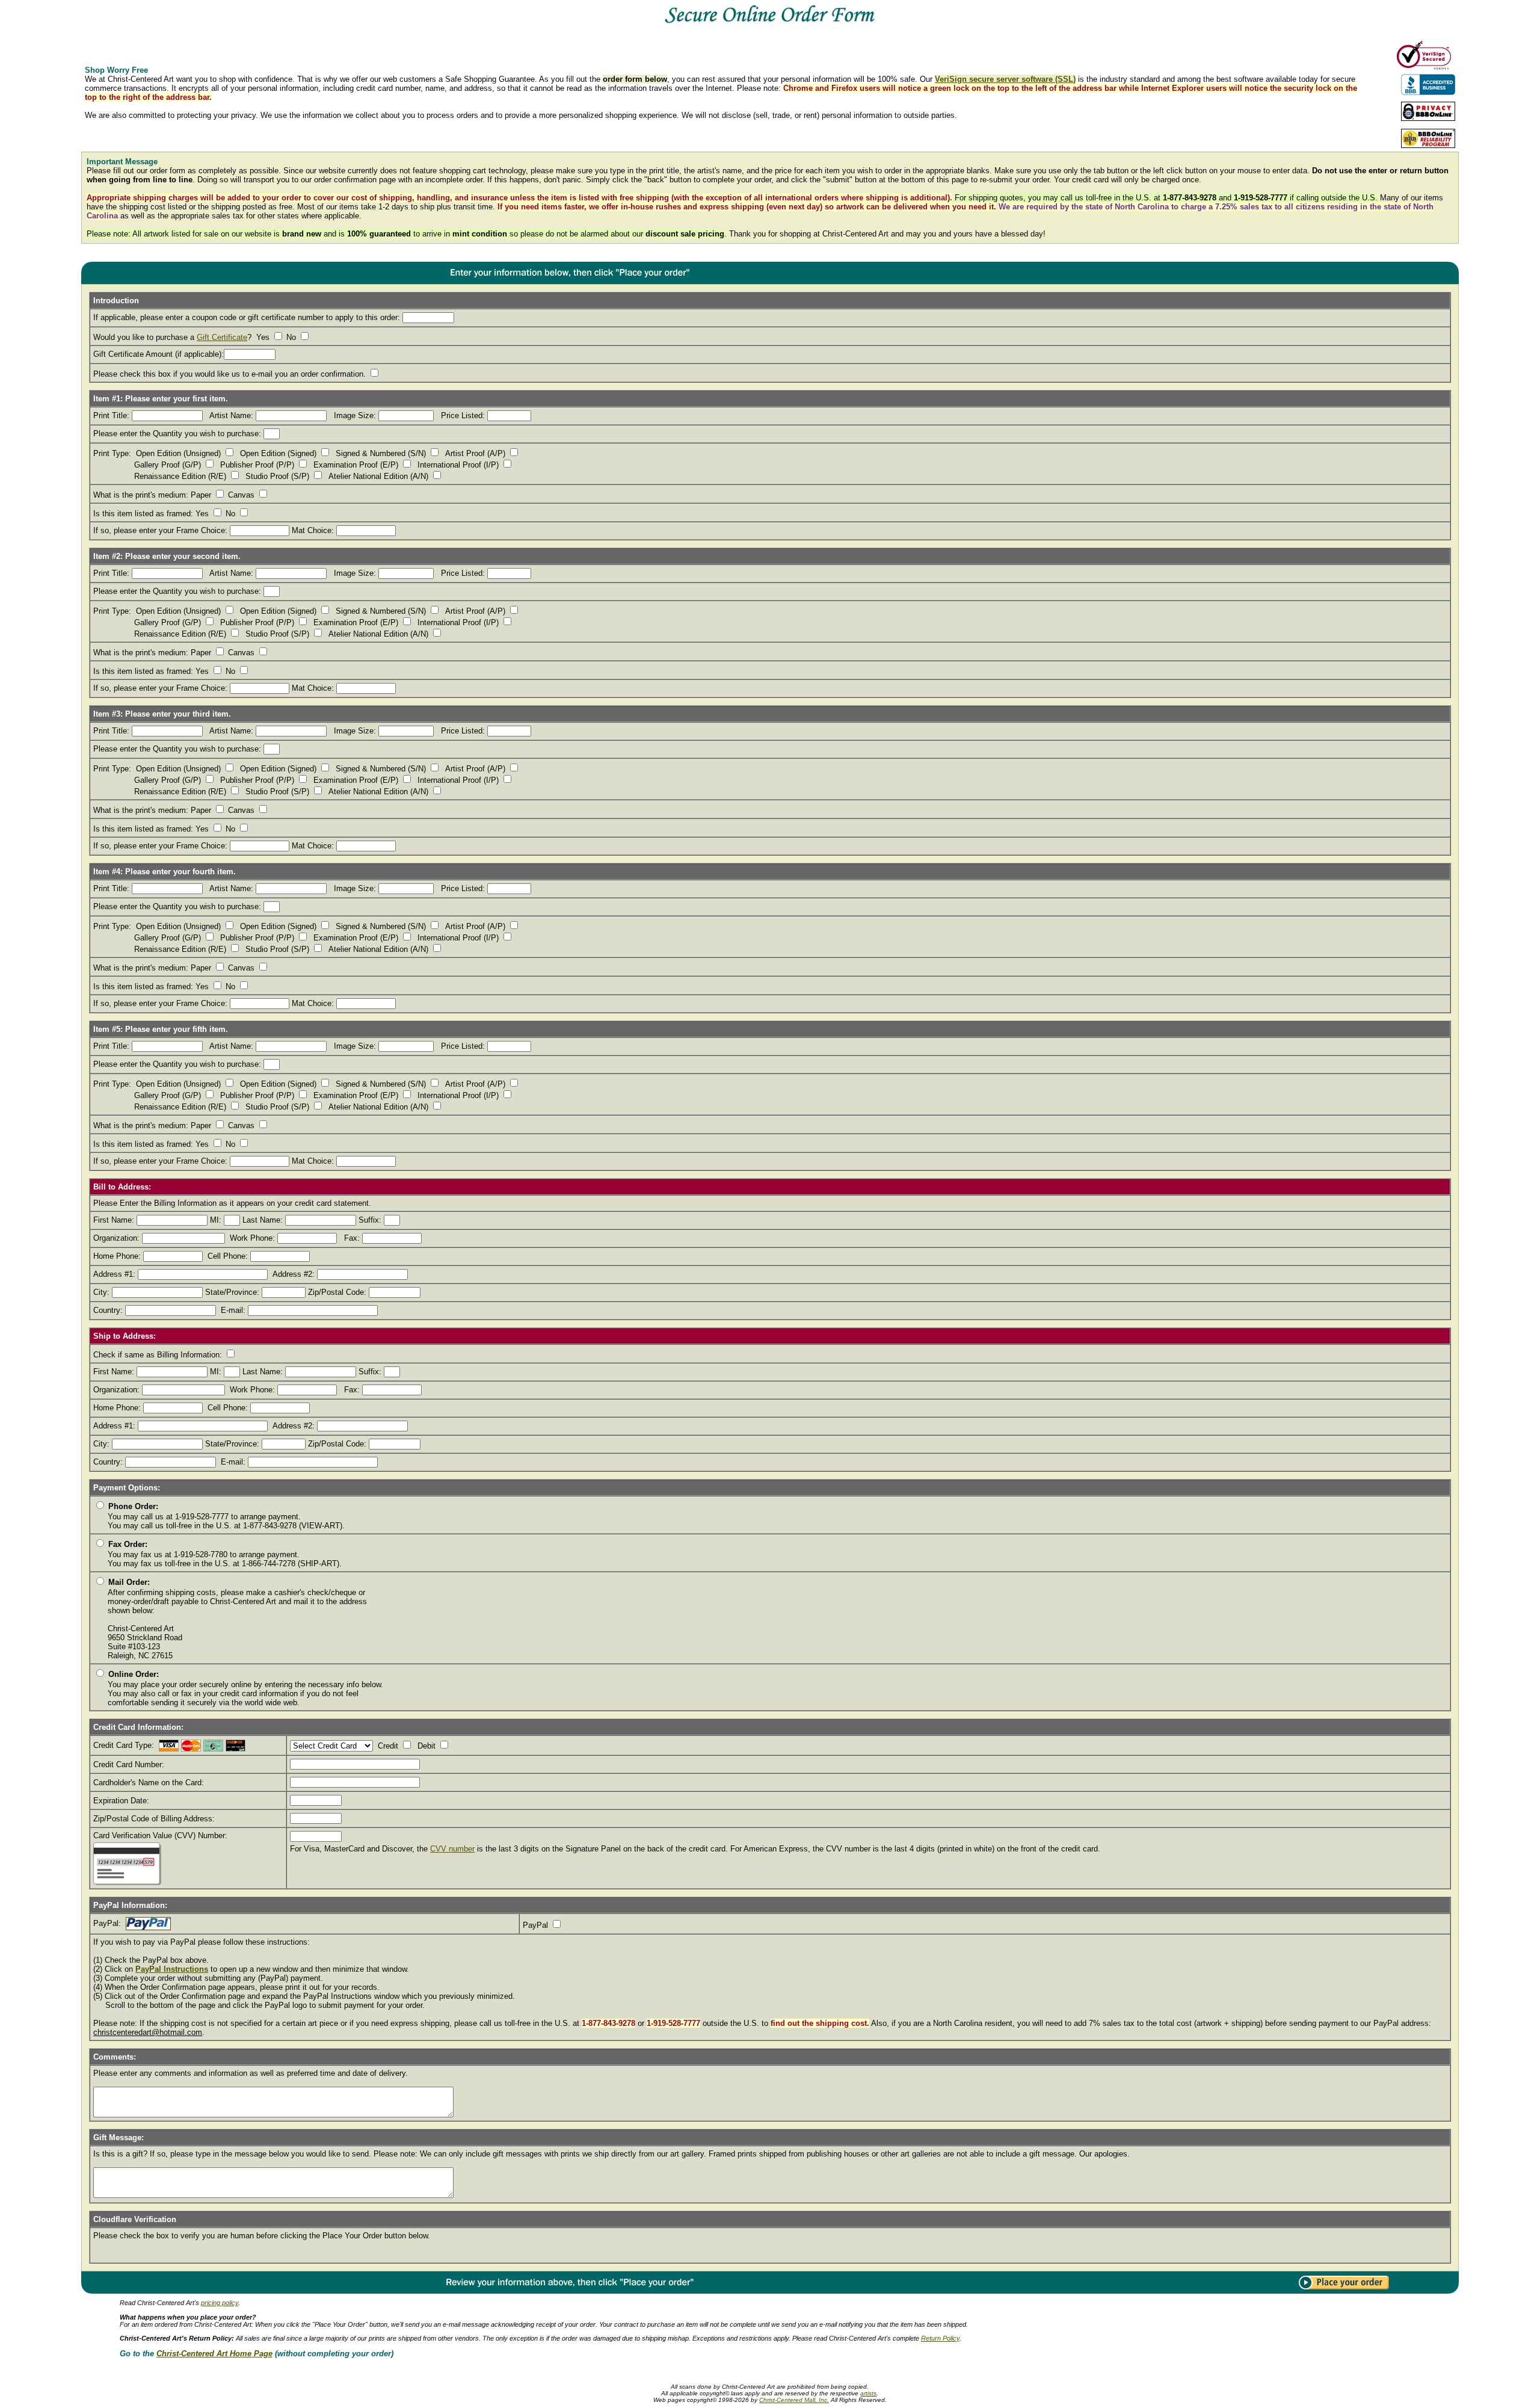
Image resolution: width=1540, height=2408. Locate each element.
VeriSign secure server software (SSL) (1005, 79)
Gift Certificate (222, 337)
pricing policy (220, 2303)
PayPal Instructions (172, 1969)
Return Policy (940, 2338)
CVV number (452, 1849)
